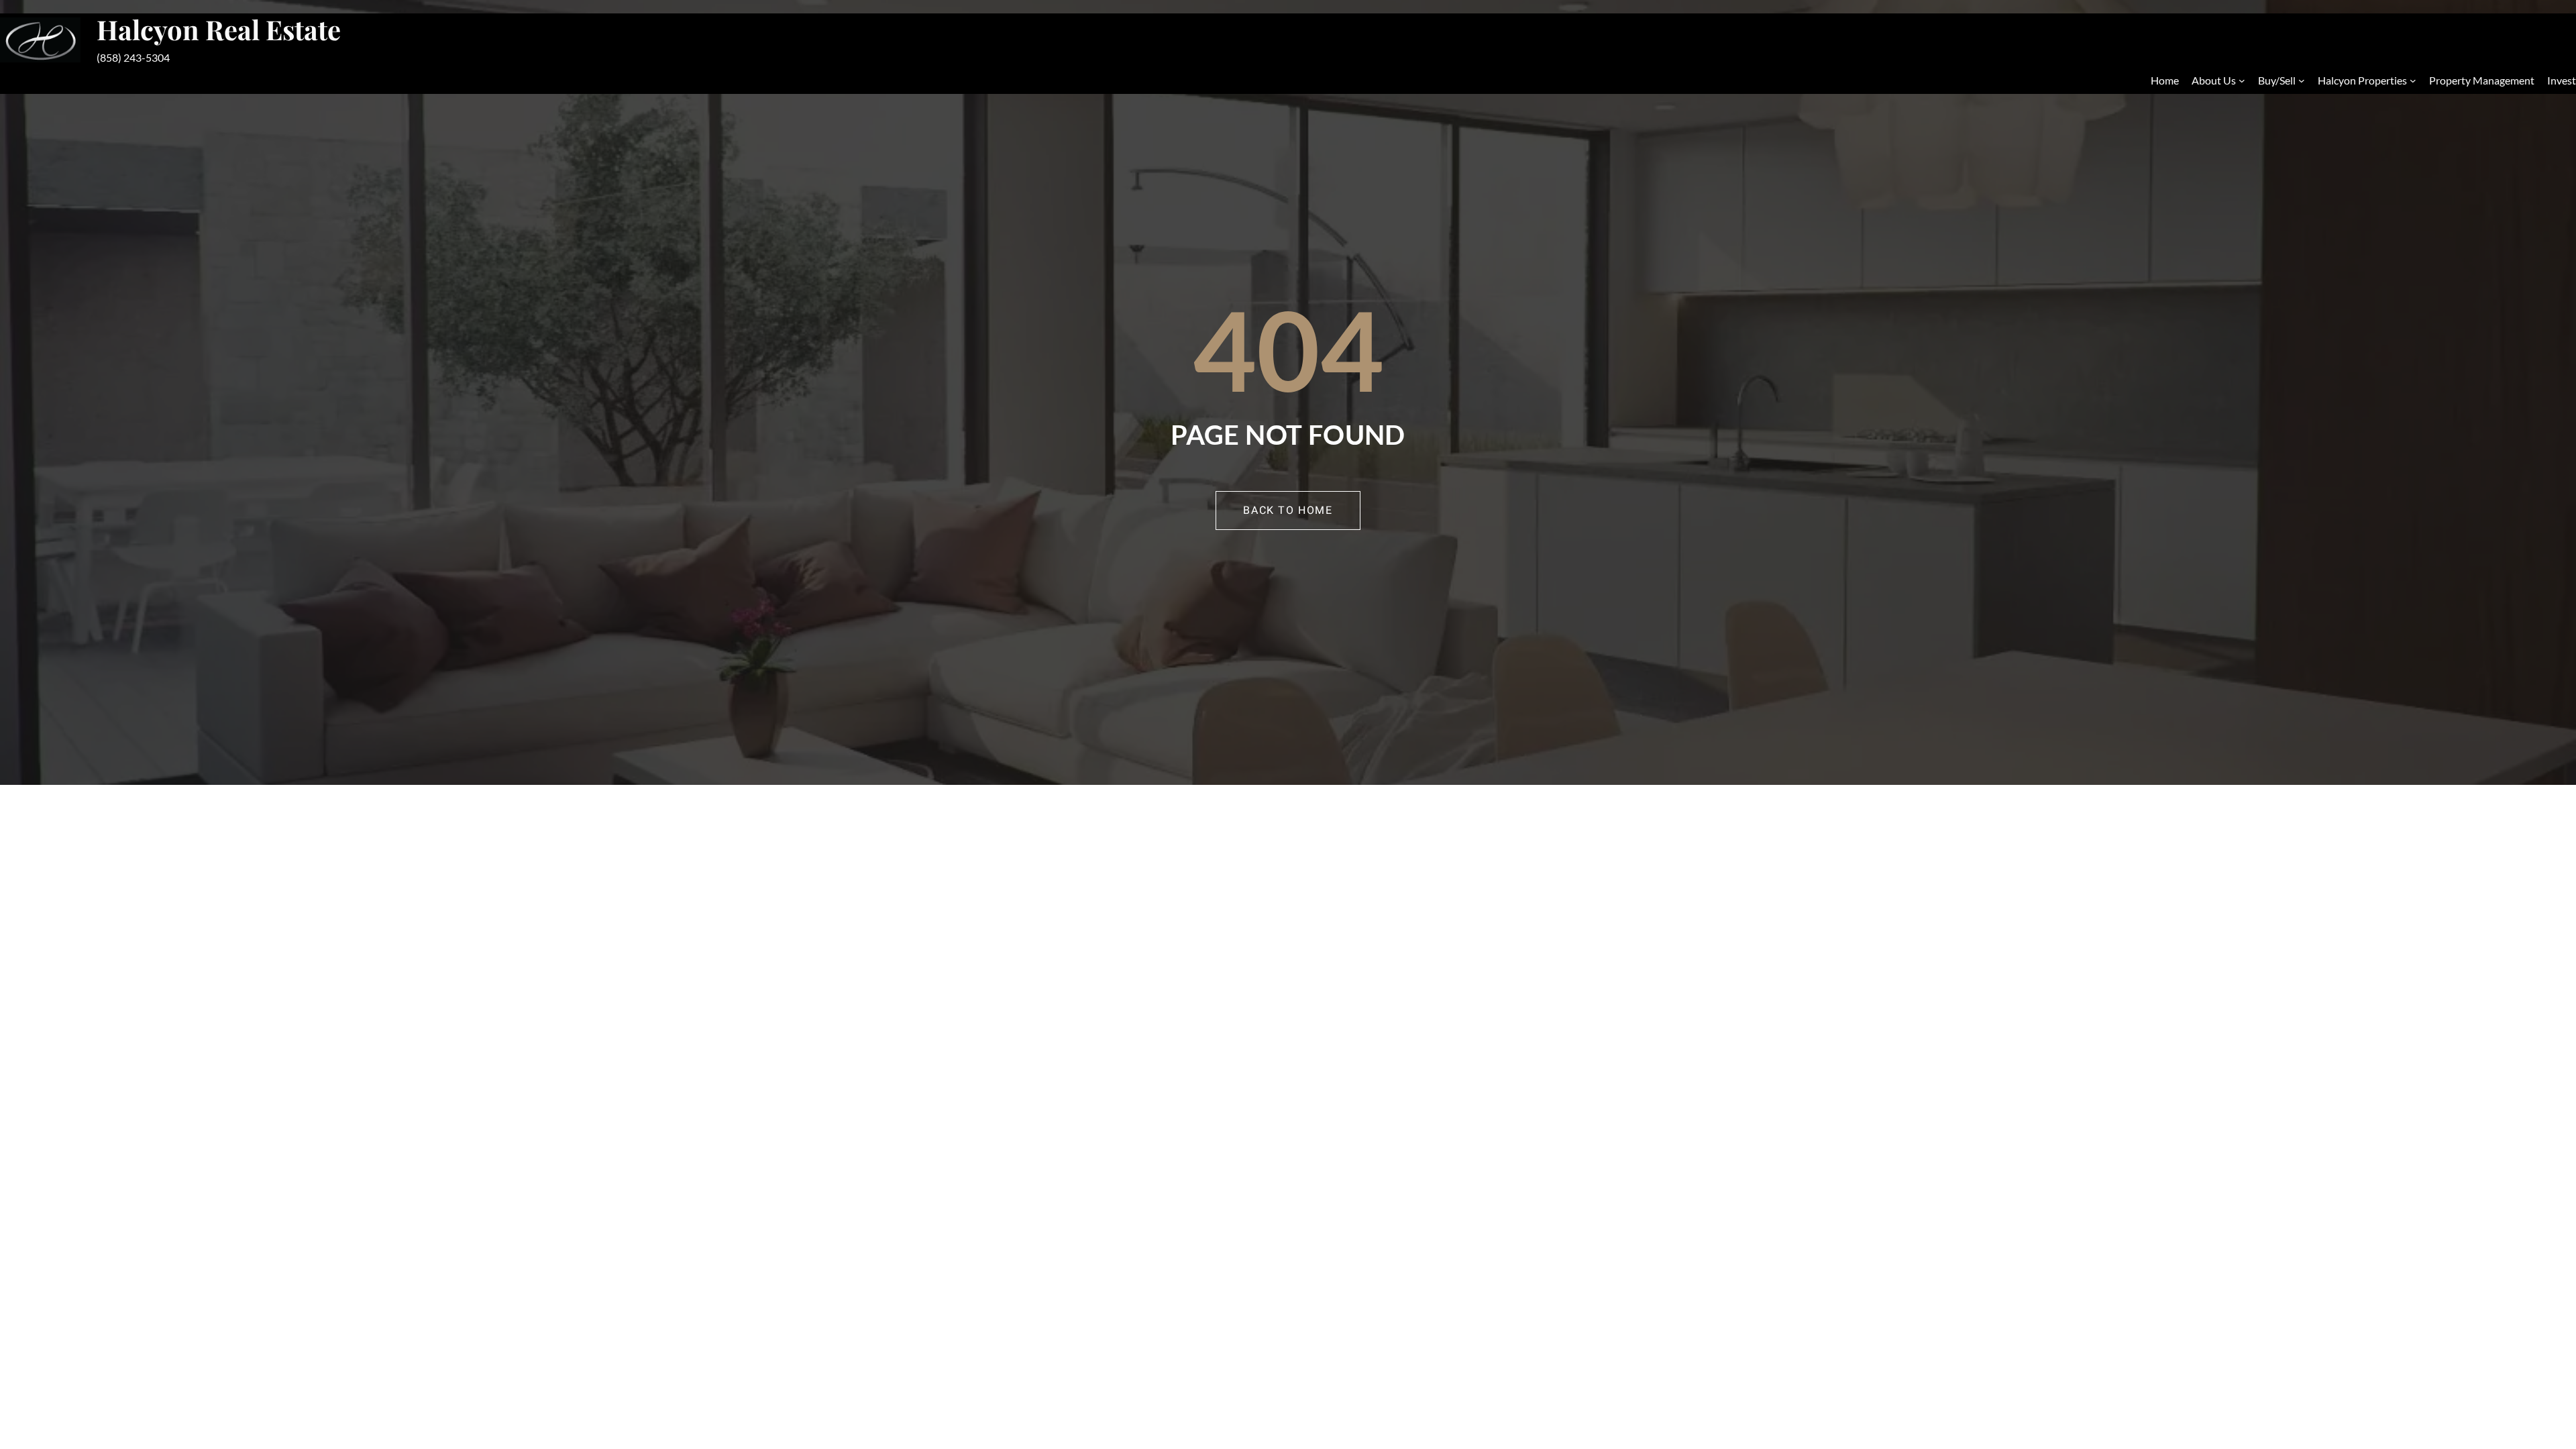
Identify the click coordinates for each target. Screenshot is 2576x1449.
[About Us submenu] (2242, 80)
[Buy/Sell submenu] (2302, 80)
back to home (1288, 511)
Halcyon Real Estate (219, 29)
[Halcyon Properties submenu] (2413, 80)
